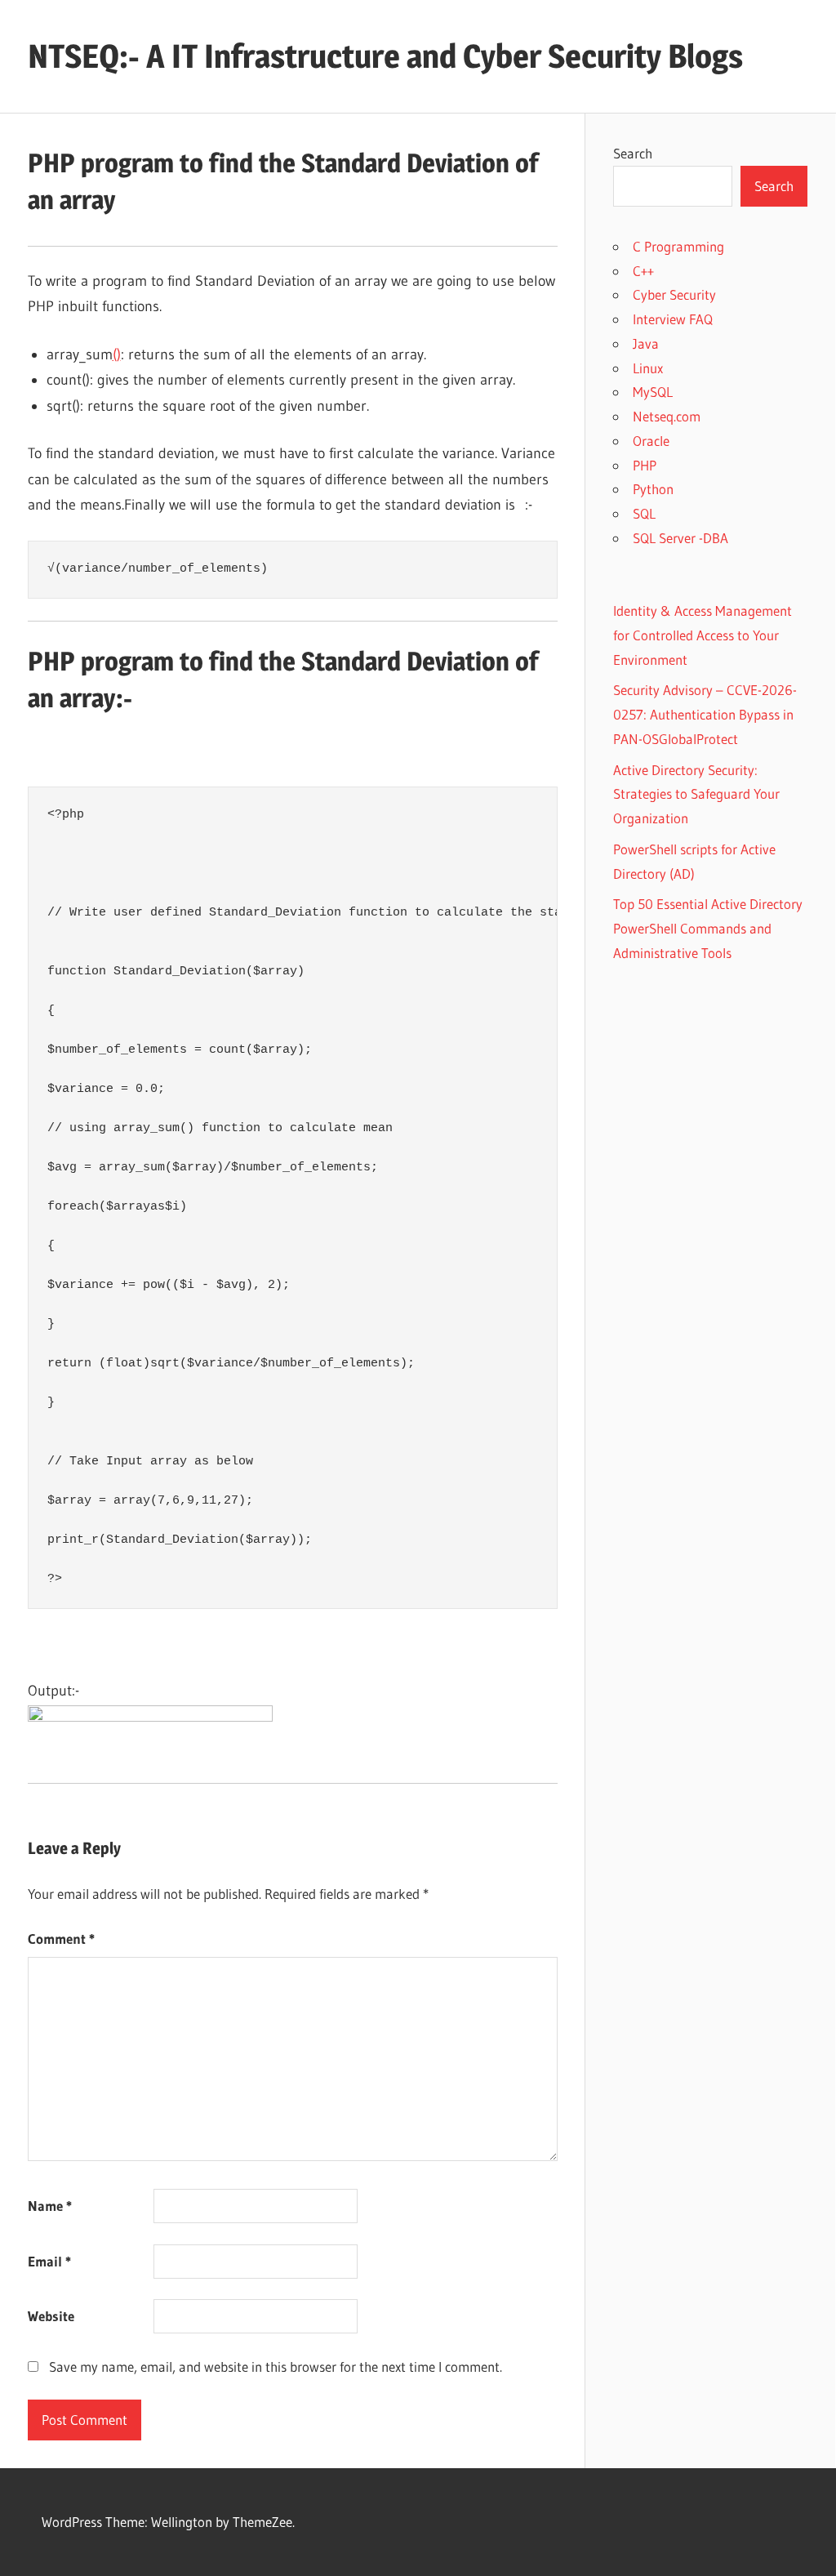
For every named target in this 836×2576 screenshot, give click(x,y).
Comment (61, 1939)
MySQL (653, 392)
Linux (648, 368)
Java (646, 343)
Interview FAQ (673, 319)
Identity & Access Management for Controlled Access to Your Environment (703, 635)
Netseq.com (667, 416)
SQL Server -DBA (680, 538)
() (117, 354)
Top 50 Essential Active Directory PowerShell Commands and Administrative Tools (708, 928)
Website (51, 2316)
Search (633, 153)
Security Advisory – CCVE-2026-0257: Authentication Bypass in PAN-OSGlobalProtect (705, 714)
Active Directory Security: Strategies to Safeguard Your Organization (696, 794)
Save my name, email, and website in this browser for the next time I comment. (276, 2367)
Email (49, 2261)
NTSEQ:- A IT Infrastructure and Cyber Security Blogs (385, 56)
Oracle (651, 441)
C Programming (678, 246)
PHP (645, 465)
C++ (643, 271)
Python (653, 489)
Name (50, 2206)
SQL (644, 513)
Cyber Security (674, 294)
